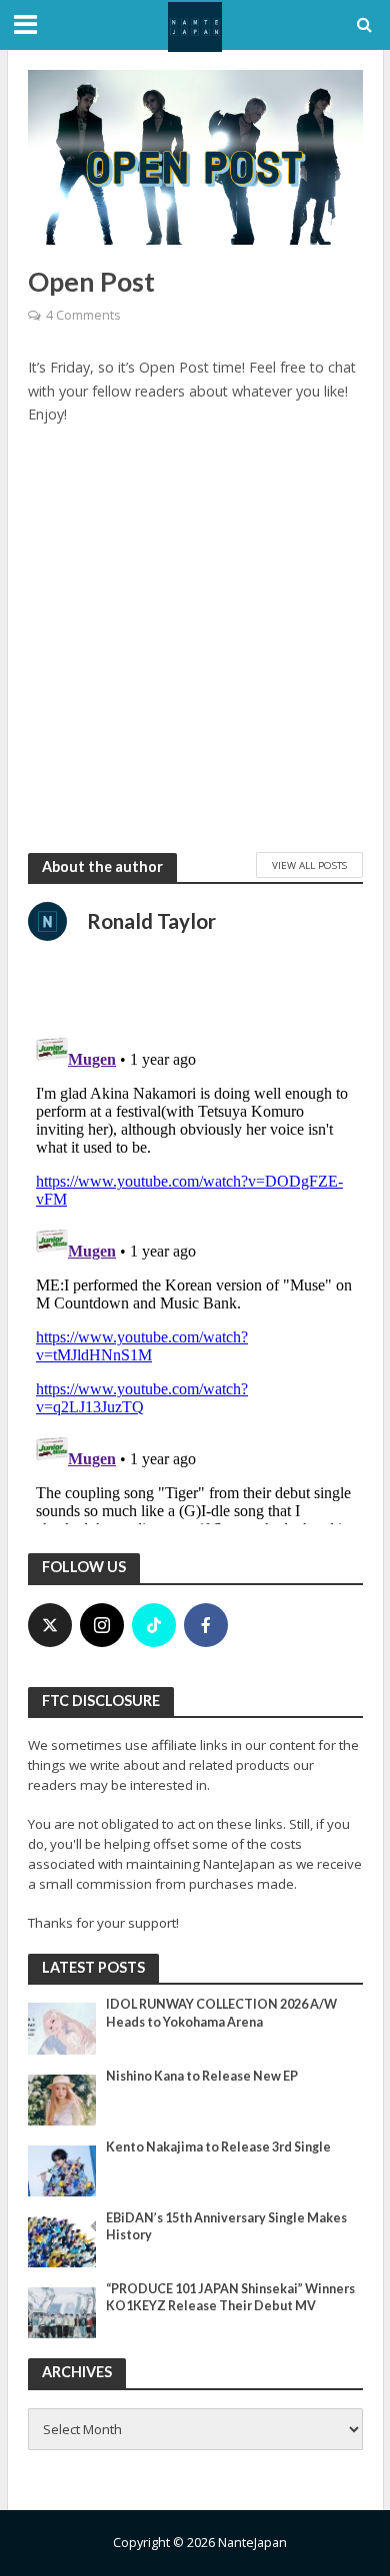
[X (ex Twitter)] (50, 1625)
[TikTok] (154, 1625)
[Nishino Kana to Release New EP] (62, 2099)
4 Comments (83, 315)
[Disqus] (195, 1275)
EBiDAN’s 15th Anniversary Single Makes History (226, 2226)
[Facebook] (206, 1625)
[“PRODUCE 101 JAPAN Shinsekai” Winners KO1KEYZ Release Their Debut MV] (62, 2311)
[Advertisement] (195, 638)
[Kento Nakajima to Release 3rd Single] (62, 2169)
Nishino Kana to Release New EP (202, 2076)
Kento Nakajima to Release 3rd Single (218, 2147)
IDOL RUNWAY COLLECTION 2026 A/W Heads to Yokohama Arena (221, 2013)
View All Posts (309, 865)
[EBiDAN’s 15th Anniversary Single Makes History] (62, 2240)
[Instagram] (102, 1625)
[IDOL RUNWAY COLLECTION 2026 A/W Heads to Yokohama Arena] (62, 2028)
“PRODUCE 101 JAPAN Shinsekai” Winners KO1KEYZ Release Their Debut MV (230, 2297)
